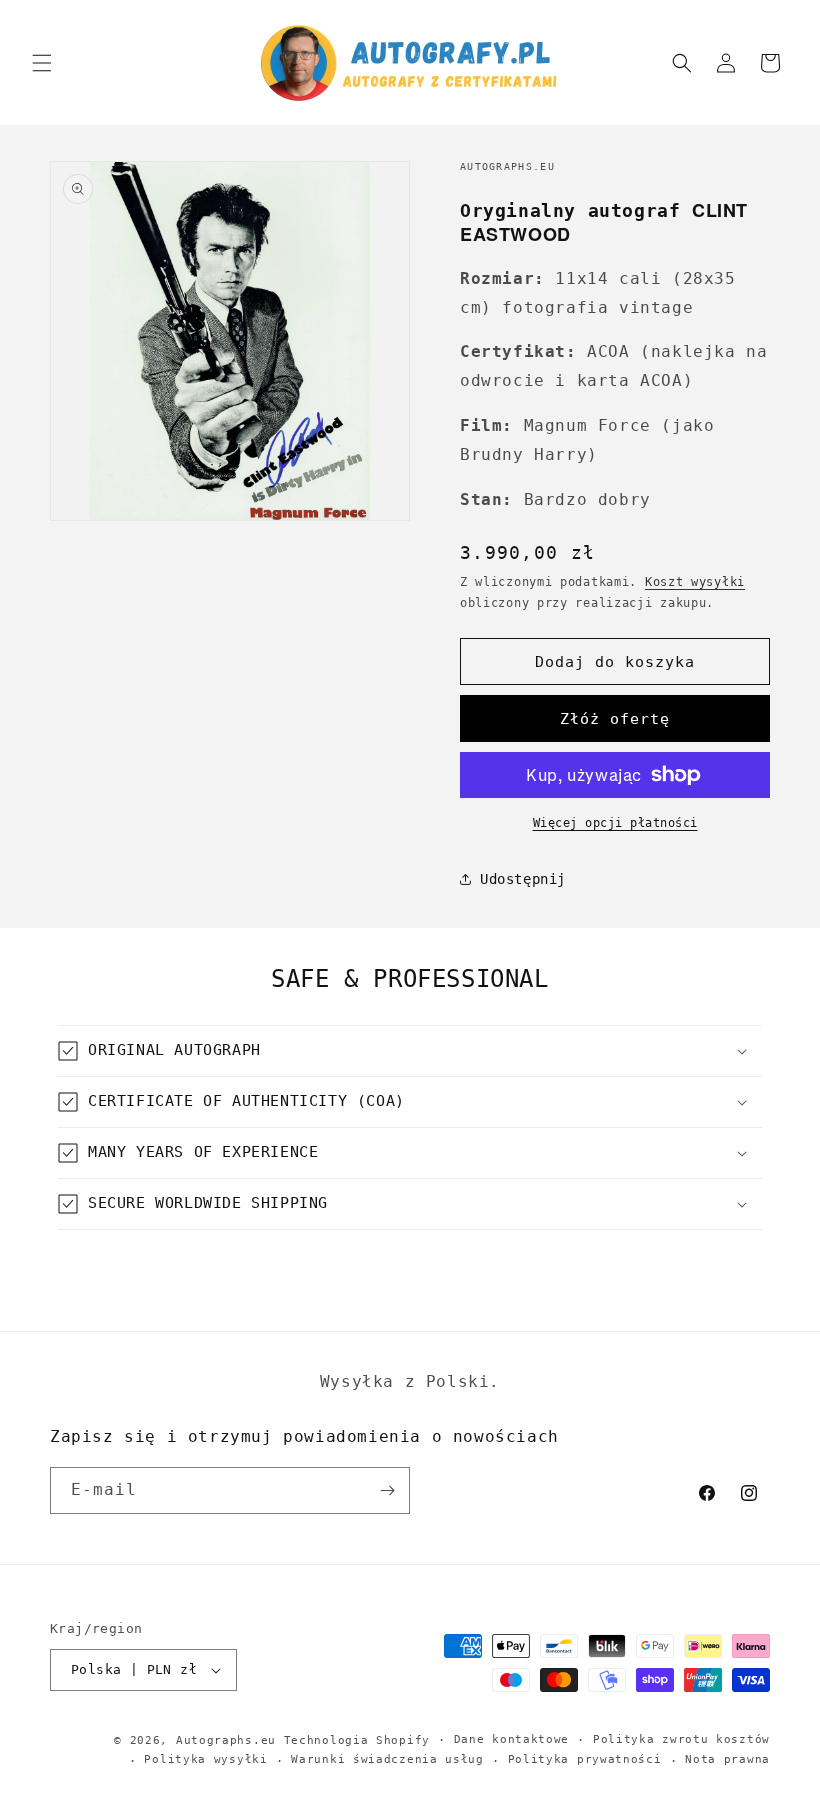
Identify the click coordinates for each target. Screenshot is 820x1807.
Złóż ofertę (615, 719)
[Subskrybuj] (387, 1490)
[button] (42, 63)
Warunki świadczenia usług (387, 1759)
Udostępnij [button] (523, 879)
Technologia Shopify (357, 1740)
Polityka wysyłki (205, 1759)
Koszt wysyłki (695, 582)
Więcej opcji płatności (615, 823)
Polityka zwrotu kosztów (681, 1739)
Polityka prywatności (585, 1759)
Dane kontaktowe (512, 1739)
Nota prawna (727, 1759)
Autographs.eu (226, 1740)
